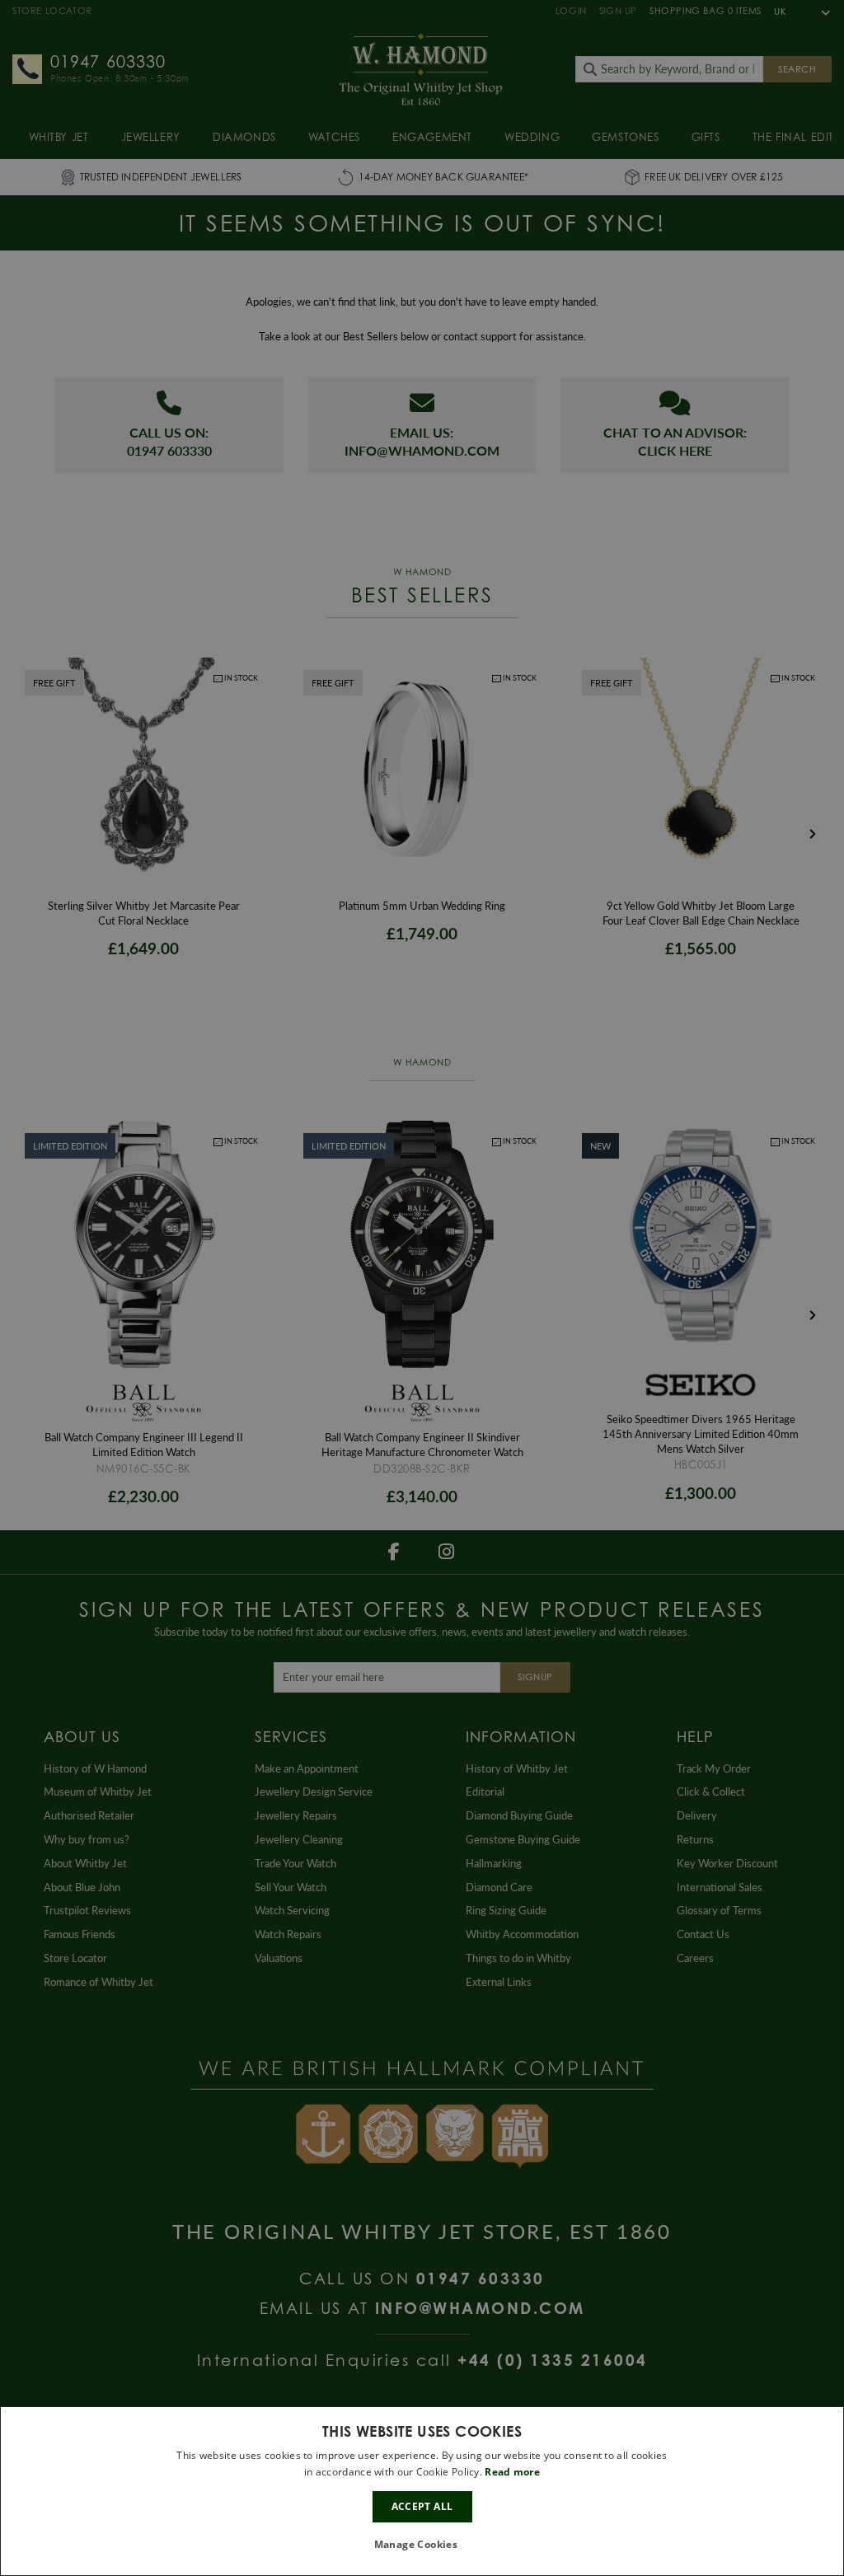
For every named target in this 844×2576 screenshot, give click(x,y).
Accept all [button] (422, 2506)
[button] (422, 2545)
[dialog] (422, 2491)
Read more (512, 2472)
